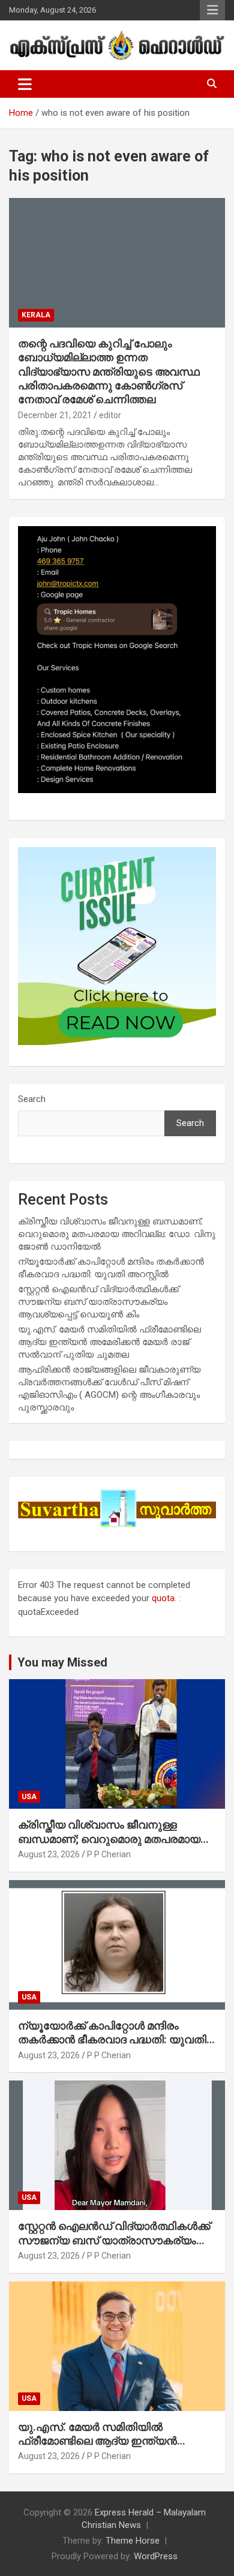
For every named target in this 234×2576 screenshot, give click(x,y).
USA (29, 1797)
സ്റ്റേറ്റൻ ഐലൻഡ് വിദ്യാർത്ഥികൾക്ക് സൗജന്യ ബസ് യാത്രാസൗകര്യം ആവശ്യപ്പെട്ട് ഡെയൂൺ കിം (98, 1302)
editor (110, 415)
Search (32, 1099)
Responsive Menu (212, 10)
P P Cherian (109, 1854)
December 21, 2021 (55, 415)
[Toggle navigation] (25, 84)
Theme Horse (133, 2541)
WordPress (156, 2556)
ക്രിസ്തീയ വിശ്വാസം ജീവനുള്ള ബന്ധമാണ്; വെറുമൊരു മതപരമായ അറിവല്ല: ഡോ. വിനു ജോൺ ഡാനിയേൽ (117, 1234)
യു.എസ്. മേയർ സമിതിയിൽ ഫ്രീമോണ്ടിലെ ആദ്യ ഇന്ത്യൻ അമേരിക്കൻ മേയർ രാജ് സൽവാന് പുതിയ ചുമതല (109, 1342)
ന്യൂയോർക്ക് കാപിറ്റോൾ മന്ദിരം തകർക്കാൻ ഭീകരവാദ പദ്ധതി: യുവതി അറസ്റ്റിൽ (112, 2040)
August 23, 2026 (49, 1854)
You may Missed (62, 1662)
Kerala (36, 315)
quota (163, 1598)
